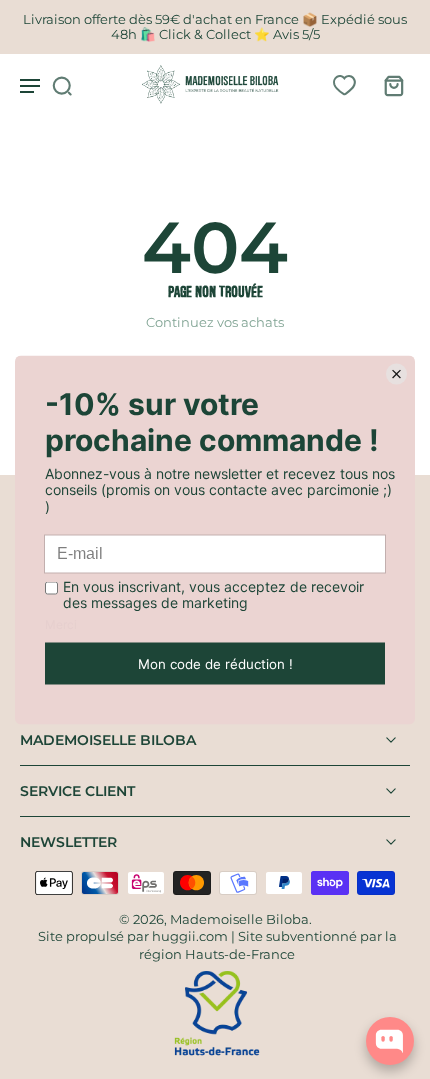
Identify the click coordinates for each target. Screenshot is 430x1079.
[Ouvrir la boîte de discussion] (390, 1041)
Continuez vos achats (215, 322)
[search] (62, 85)
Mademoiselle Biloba (239, 919)
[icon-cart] (388, 85)
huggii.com (190, 936)
